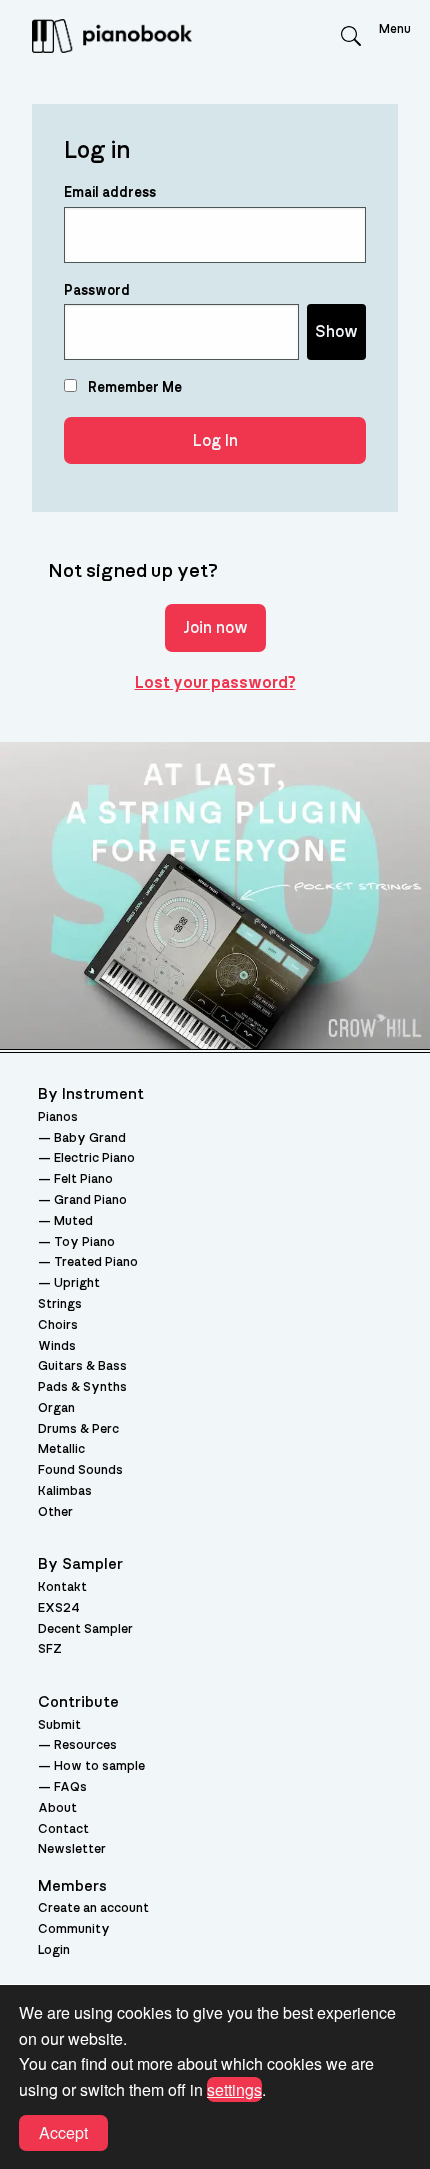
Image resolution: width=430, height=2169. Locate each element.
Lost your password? (215, 683)
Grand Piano (90, 1200)
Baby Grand (90, 1138)
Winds (57, 1346)
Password (97, 291)
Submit (59, 1725)
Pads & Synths (82, 1387)
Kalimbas (65, 1491)
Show (336, 332)
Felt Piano (83, 1179)
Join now (215, 628)
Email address (110, 193)
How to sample (99, 1766)
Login (54, 1950)
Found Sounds (80, 1470)
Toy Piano (84, 1242)
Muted (73, 1221)
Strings (60, 1304)
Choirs (58, 1325)
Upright (77, 1283)
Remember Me (133, 388)
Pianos (58, 1117)
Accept (63, 2132)
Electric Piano (94, 1158)
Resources (85, 1745)
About (57, 1808)
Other (55, 1512)
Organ (56, 1408)
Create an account (93, 1908)
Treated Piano (96, 1262)
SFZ (50, 1649)
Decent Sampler (85, 1629)
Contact (63, 1829)
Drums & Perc (78, 1429)
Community (74, 1929)
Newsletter (72, 1849)
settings (234, 2089)
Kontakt (62, 1587)
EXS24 (59, 1608)
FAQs (70, 1787)
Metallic (61, 1449)
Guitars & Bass (82, 1366)
